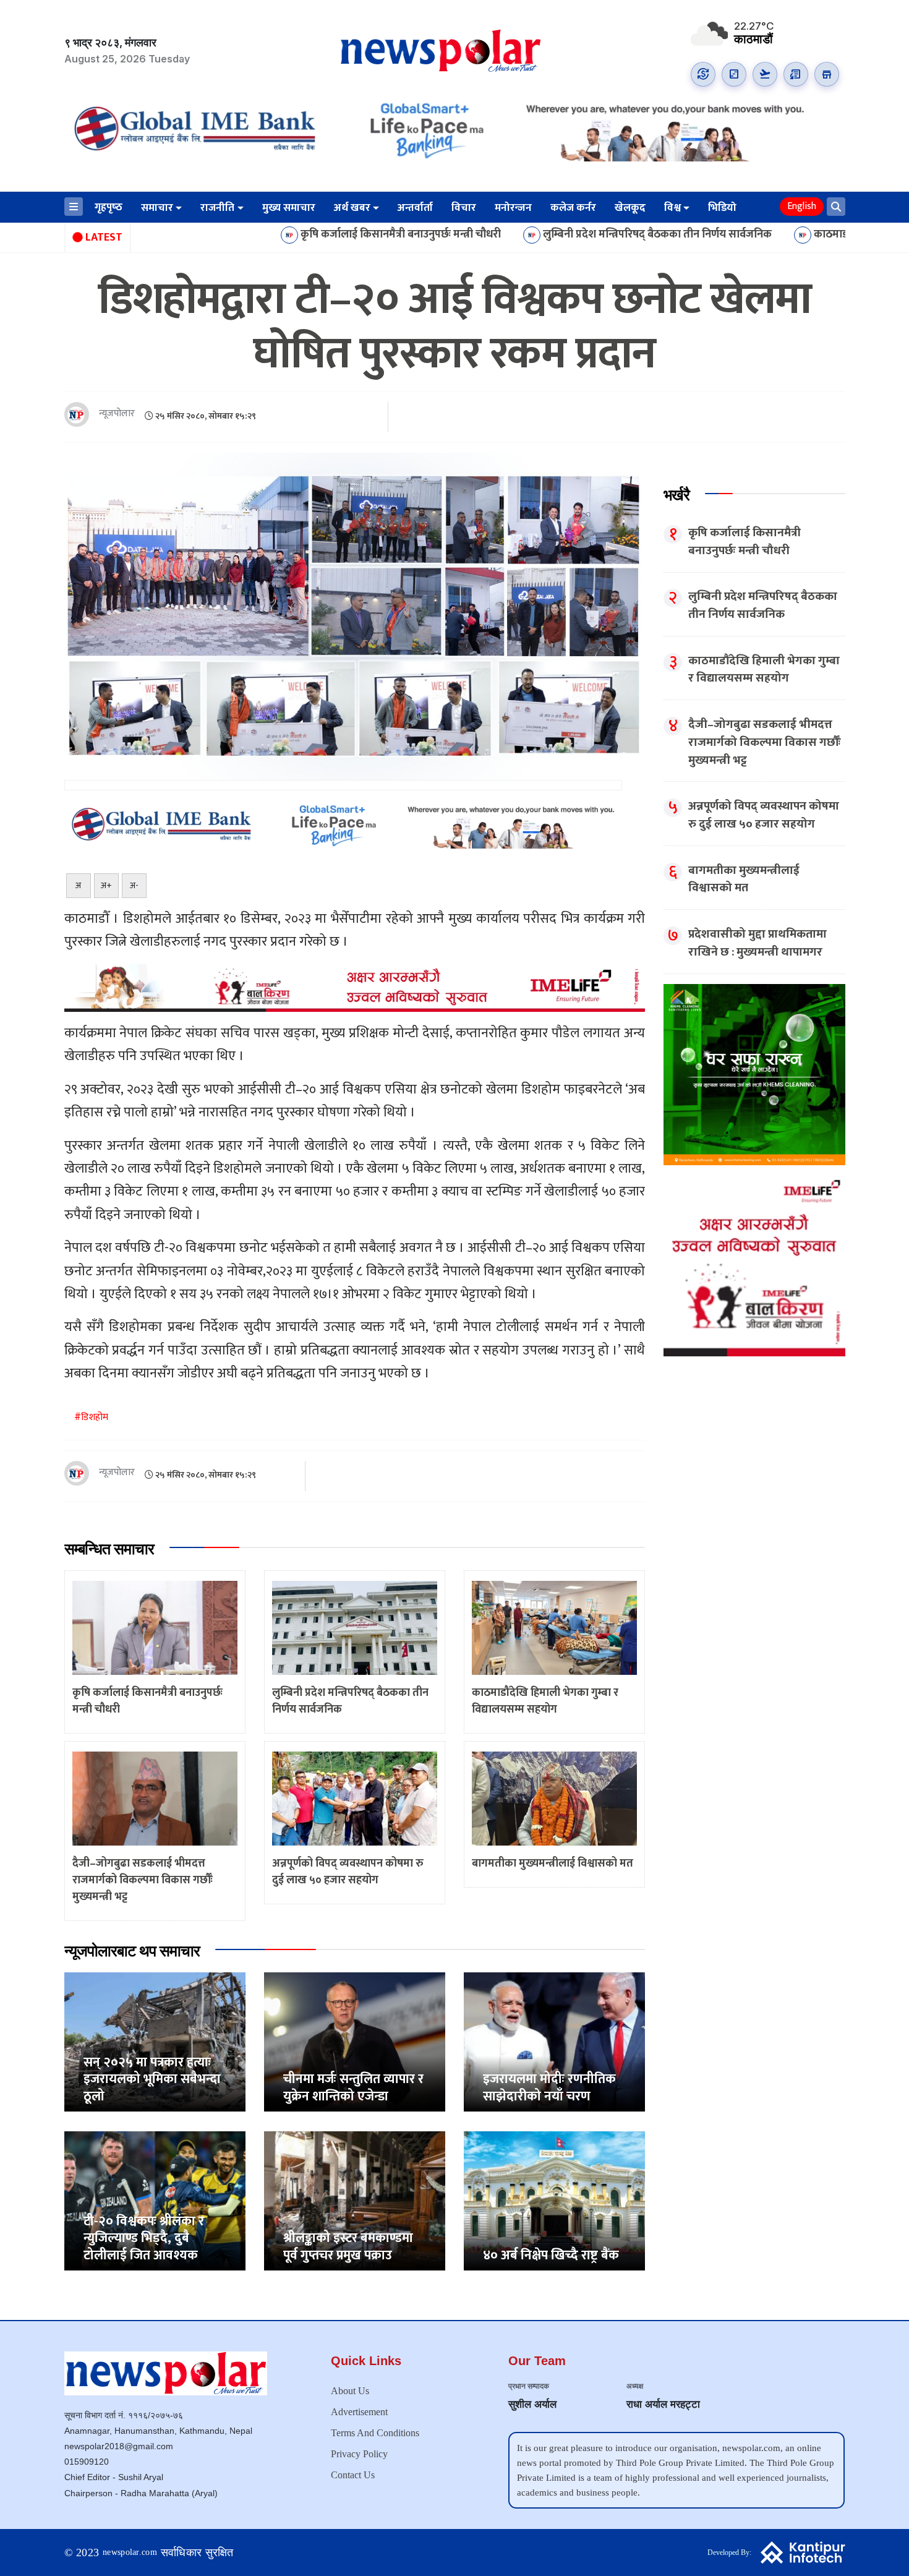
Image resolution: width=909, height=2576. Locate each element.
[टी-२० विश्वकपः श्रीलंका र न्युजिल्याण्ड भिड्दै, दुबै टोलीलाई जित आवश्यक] (155, 2200)
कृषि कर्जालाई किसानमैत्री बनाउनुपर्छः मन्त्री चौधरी (279, 235)
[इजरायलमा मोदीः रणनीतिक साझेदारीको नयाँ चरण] (554, 2041)
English (802, 206)
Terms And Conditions (375, 2433)
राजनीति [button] (217, 208)
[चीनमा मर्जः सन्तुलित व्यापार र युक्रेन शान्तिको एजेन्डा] (355, 2041)
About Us (350, 2391)
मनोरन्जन (513, 208)
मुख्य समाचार (289, 208)
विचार (464, 208)
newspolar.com (130, 2552)
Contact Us (353, 2475)
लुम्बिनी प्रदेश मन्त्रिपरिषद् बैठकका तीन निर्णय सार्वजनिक (536, 235)
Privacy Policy (359, 2454)
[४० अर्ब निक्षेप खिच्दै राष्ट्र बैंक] (554, 2200)
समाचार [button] (157, 208)
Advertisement (359, 2412)
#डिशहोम (91, 1417)
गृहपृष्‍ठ (109, 207)
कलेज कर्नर (573, 208)
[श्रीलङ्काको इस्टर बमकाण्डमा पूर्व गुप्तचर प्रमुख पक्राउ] (355, 2200)
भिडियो (722, 208)
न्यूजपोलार (117, 414)
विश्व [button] (672, 208)
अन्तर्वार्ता (415, 208)
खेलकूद (630, 208)
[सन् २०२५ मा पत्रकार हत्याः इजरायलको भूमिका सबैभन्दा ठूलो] (155, 2041)
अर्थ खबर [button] (352, 208)
